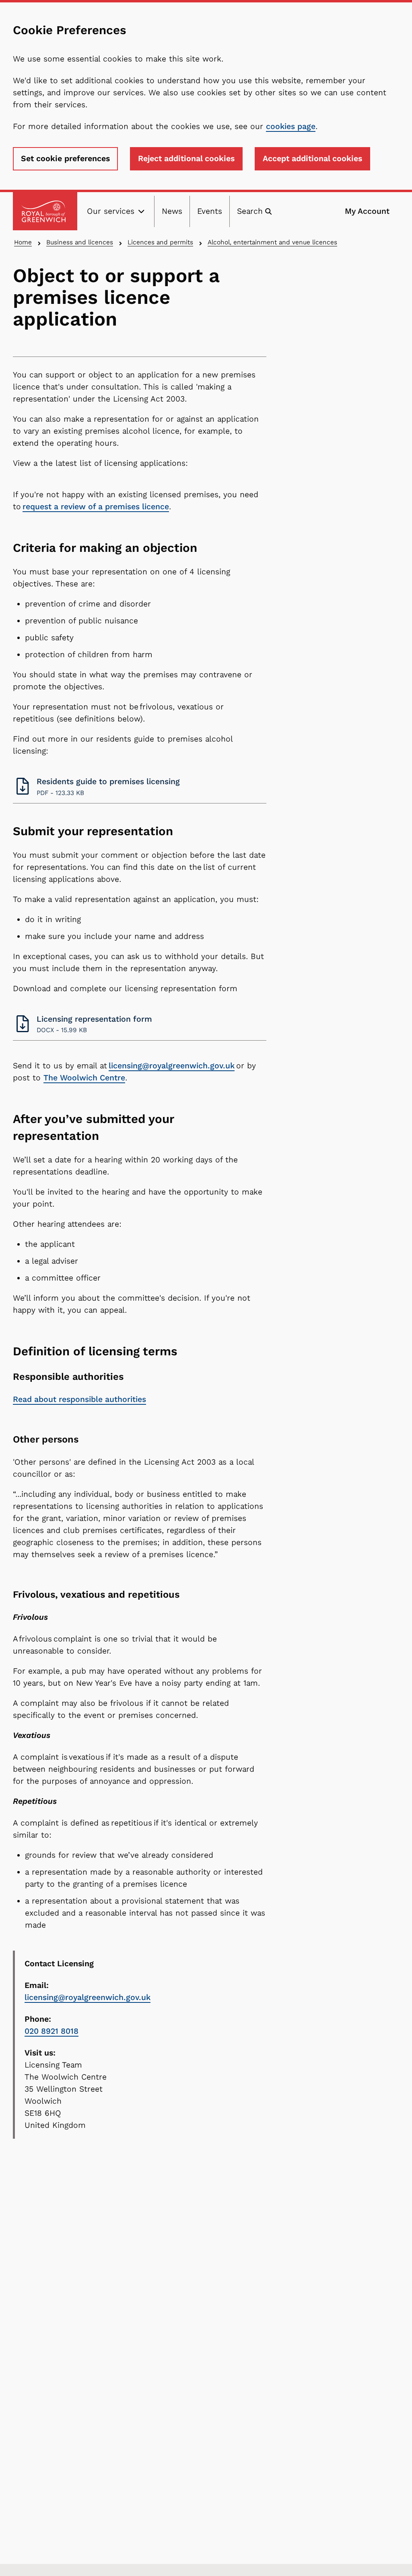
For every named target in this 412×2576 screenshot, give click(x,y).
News (172, 211)
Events (210, 211)
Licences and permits (160, 242)
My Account (367, 211)
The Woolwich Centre (84, 1078)
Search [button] (250, 211)
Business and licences (80, 242)
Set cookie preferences (65, 159)
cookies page (291, 126)
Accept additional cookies (312, 159)
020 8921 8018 (51, 2031)
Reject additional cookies (186, 159)
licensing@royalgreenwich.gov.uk (172, 1066)
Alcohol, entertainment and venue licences (272, 242)
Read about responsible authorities (79, 1399)
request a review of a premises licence (96, 507)
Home (23, 242)
